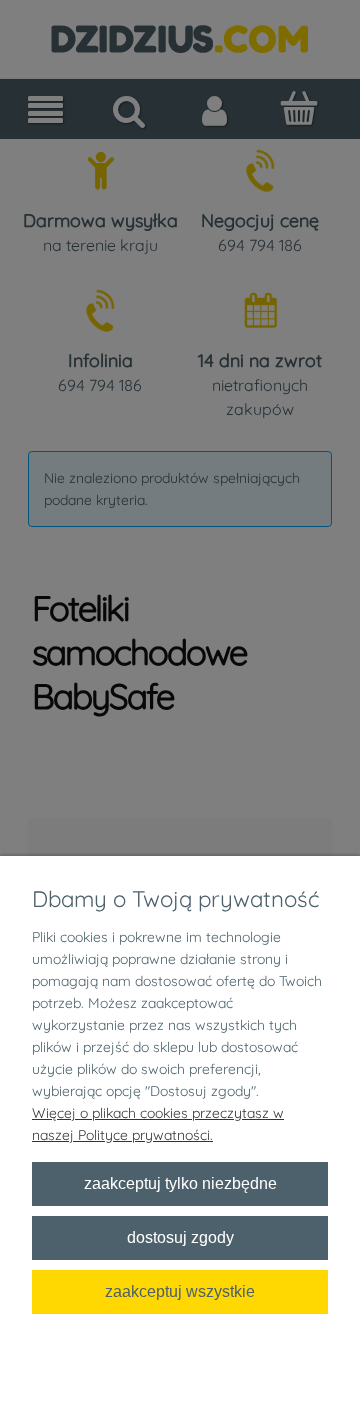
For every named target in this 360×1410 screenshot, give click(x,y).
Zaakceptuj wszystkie (180, 1291)
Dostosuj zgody (180, 1237)
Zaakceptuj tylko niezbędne (180, 1183)
